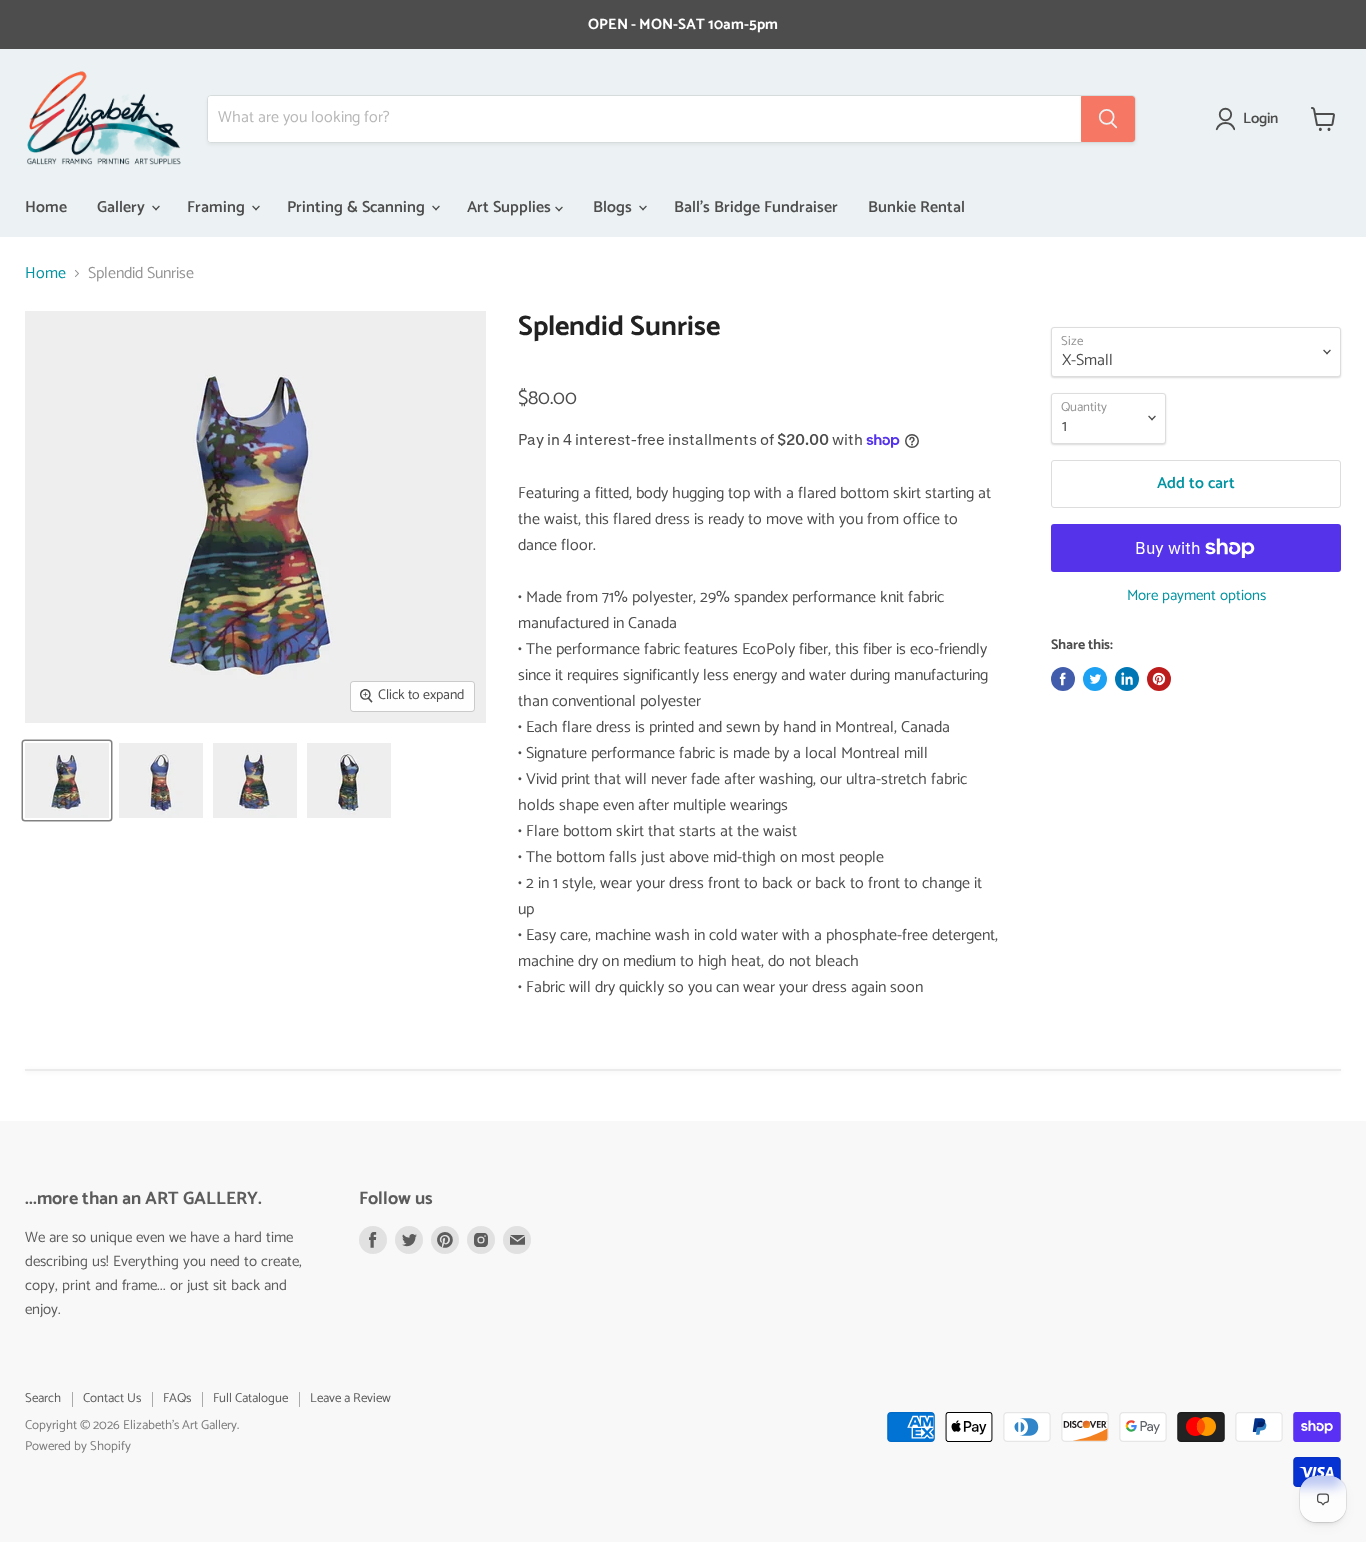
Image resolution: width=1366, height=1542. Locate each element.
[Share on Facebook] (1063, 679)
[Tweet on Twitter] (1095, 679)
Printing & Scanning (358, 207)
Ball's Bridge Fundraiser (756, 207)
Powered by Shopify (78, 1446)
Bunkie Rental (916, 207)
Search (43, 1398)
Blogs (614, 207)
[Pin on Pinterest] (1159, 679)
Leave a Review (350, 1398)
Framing (218, 207)
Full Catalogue (250, 1398)
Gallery (123, 207)
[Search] (1108, 119)
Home (46, 207)
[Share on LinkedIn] (1127, 679)
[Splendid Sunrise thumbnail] (67, 780)
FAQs (177, 1398)
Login (1260, 119)
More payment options (1196, 595)
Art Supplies (511, 207)
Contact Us (112, 1398)
